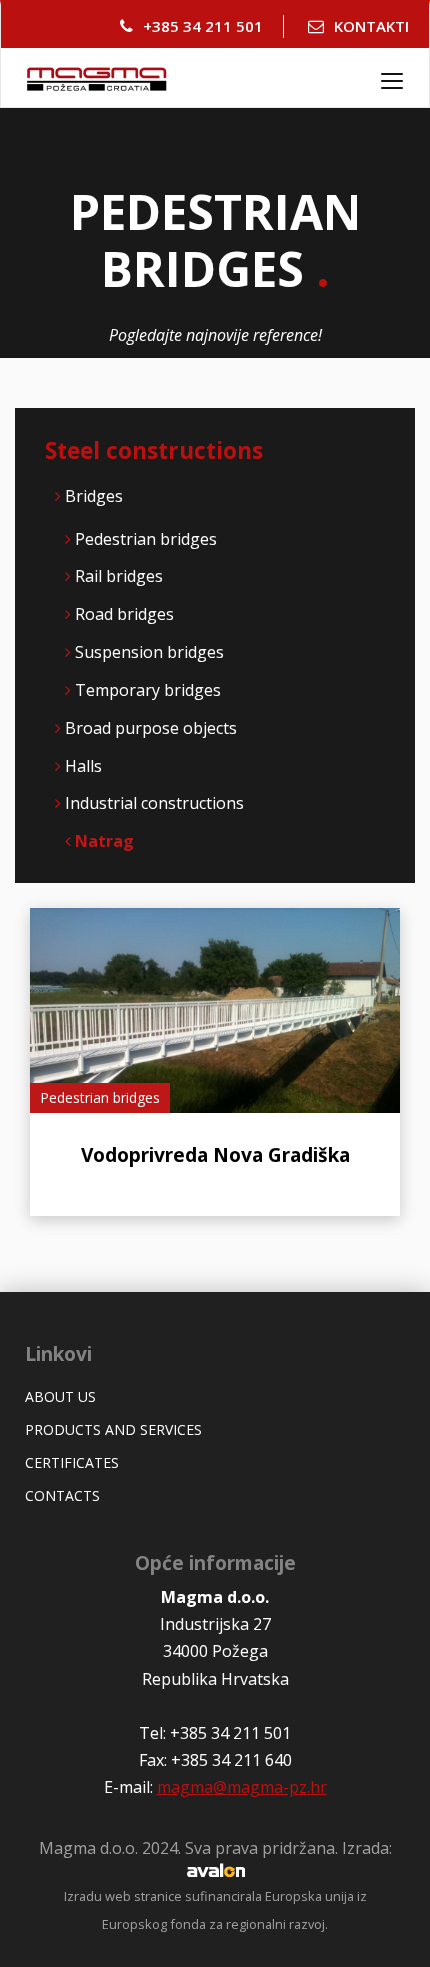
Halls (83, 766)
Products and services (113, 1429)
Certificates (72, 1462)
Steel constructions (154, 450)
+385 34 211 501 (203, 26)
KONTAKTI (371, 26)
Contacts (62, 1495)
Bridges (94, 496)
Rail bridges (119, 576)
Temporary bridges (148, 690)
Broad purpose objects (151, 728)
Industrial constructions (154, 803)
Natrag (102, 841)
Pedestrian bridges (146, 539)
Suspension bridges (149, 652)
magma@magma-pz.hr (242, 1787)
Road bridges (124, 614)
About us (60, 1396)
